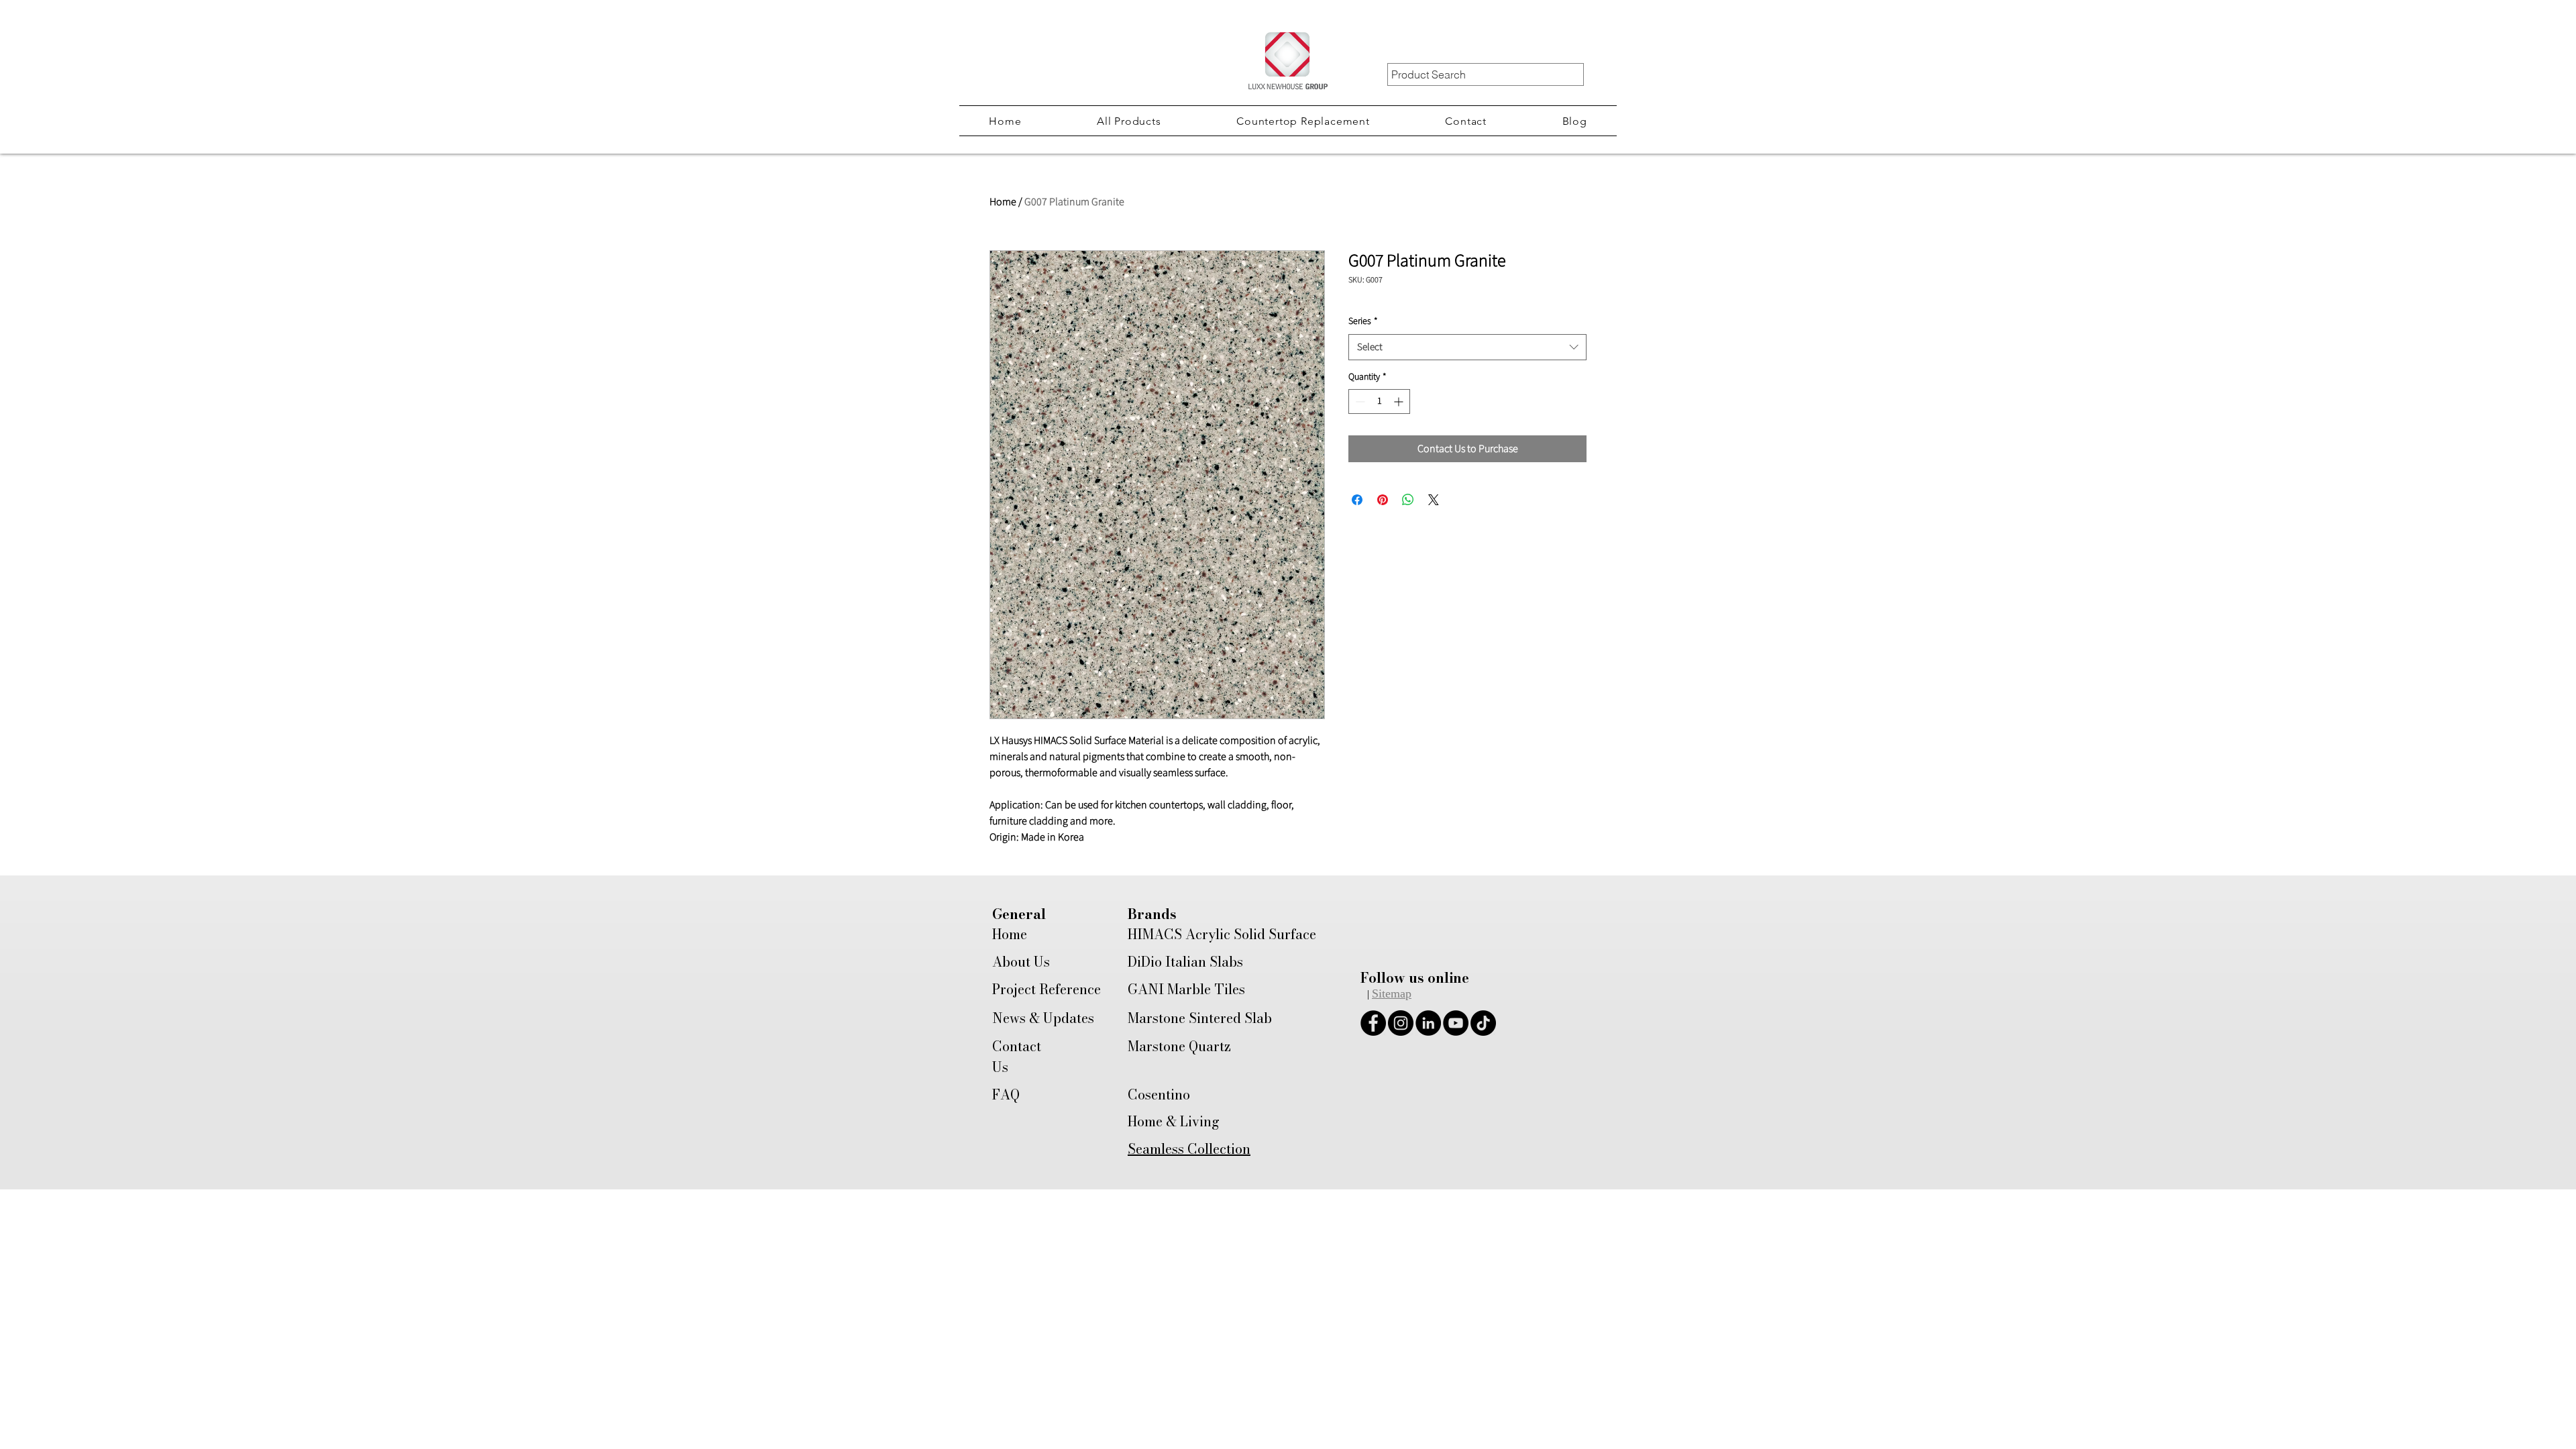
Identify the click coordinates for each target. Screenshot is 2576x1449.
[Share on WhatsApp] (1408, 500)
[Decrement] (1359, 401)
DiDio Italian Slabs (1185, 962)
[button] (1129, 121)
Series (1363, 322)
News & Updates (1043, 1018)
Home (1003, 202)
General (1019, 914)
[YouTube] (1456, 1023)
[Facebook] (1373, 1023)
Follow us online (1415, 978)
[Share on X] (1434, 500)
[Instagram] (1401, 1023)
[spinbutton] (1379, 401)
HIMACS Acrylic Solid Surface (1222, 934)
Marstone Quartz (1179, 1046)
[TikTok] (1483, 1023)
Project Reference (1046, 989)
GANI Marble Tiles (1186, 989)
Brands (1152, 914)
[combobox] (1467, 347)
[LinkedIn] (1428, 1023)
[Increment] (1400, 401)
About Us (1021, 962)
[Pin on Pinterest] (1383, 500)
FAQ (1006, 1094)
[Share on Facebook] (1357, 500)
